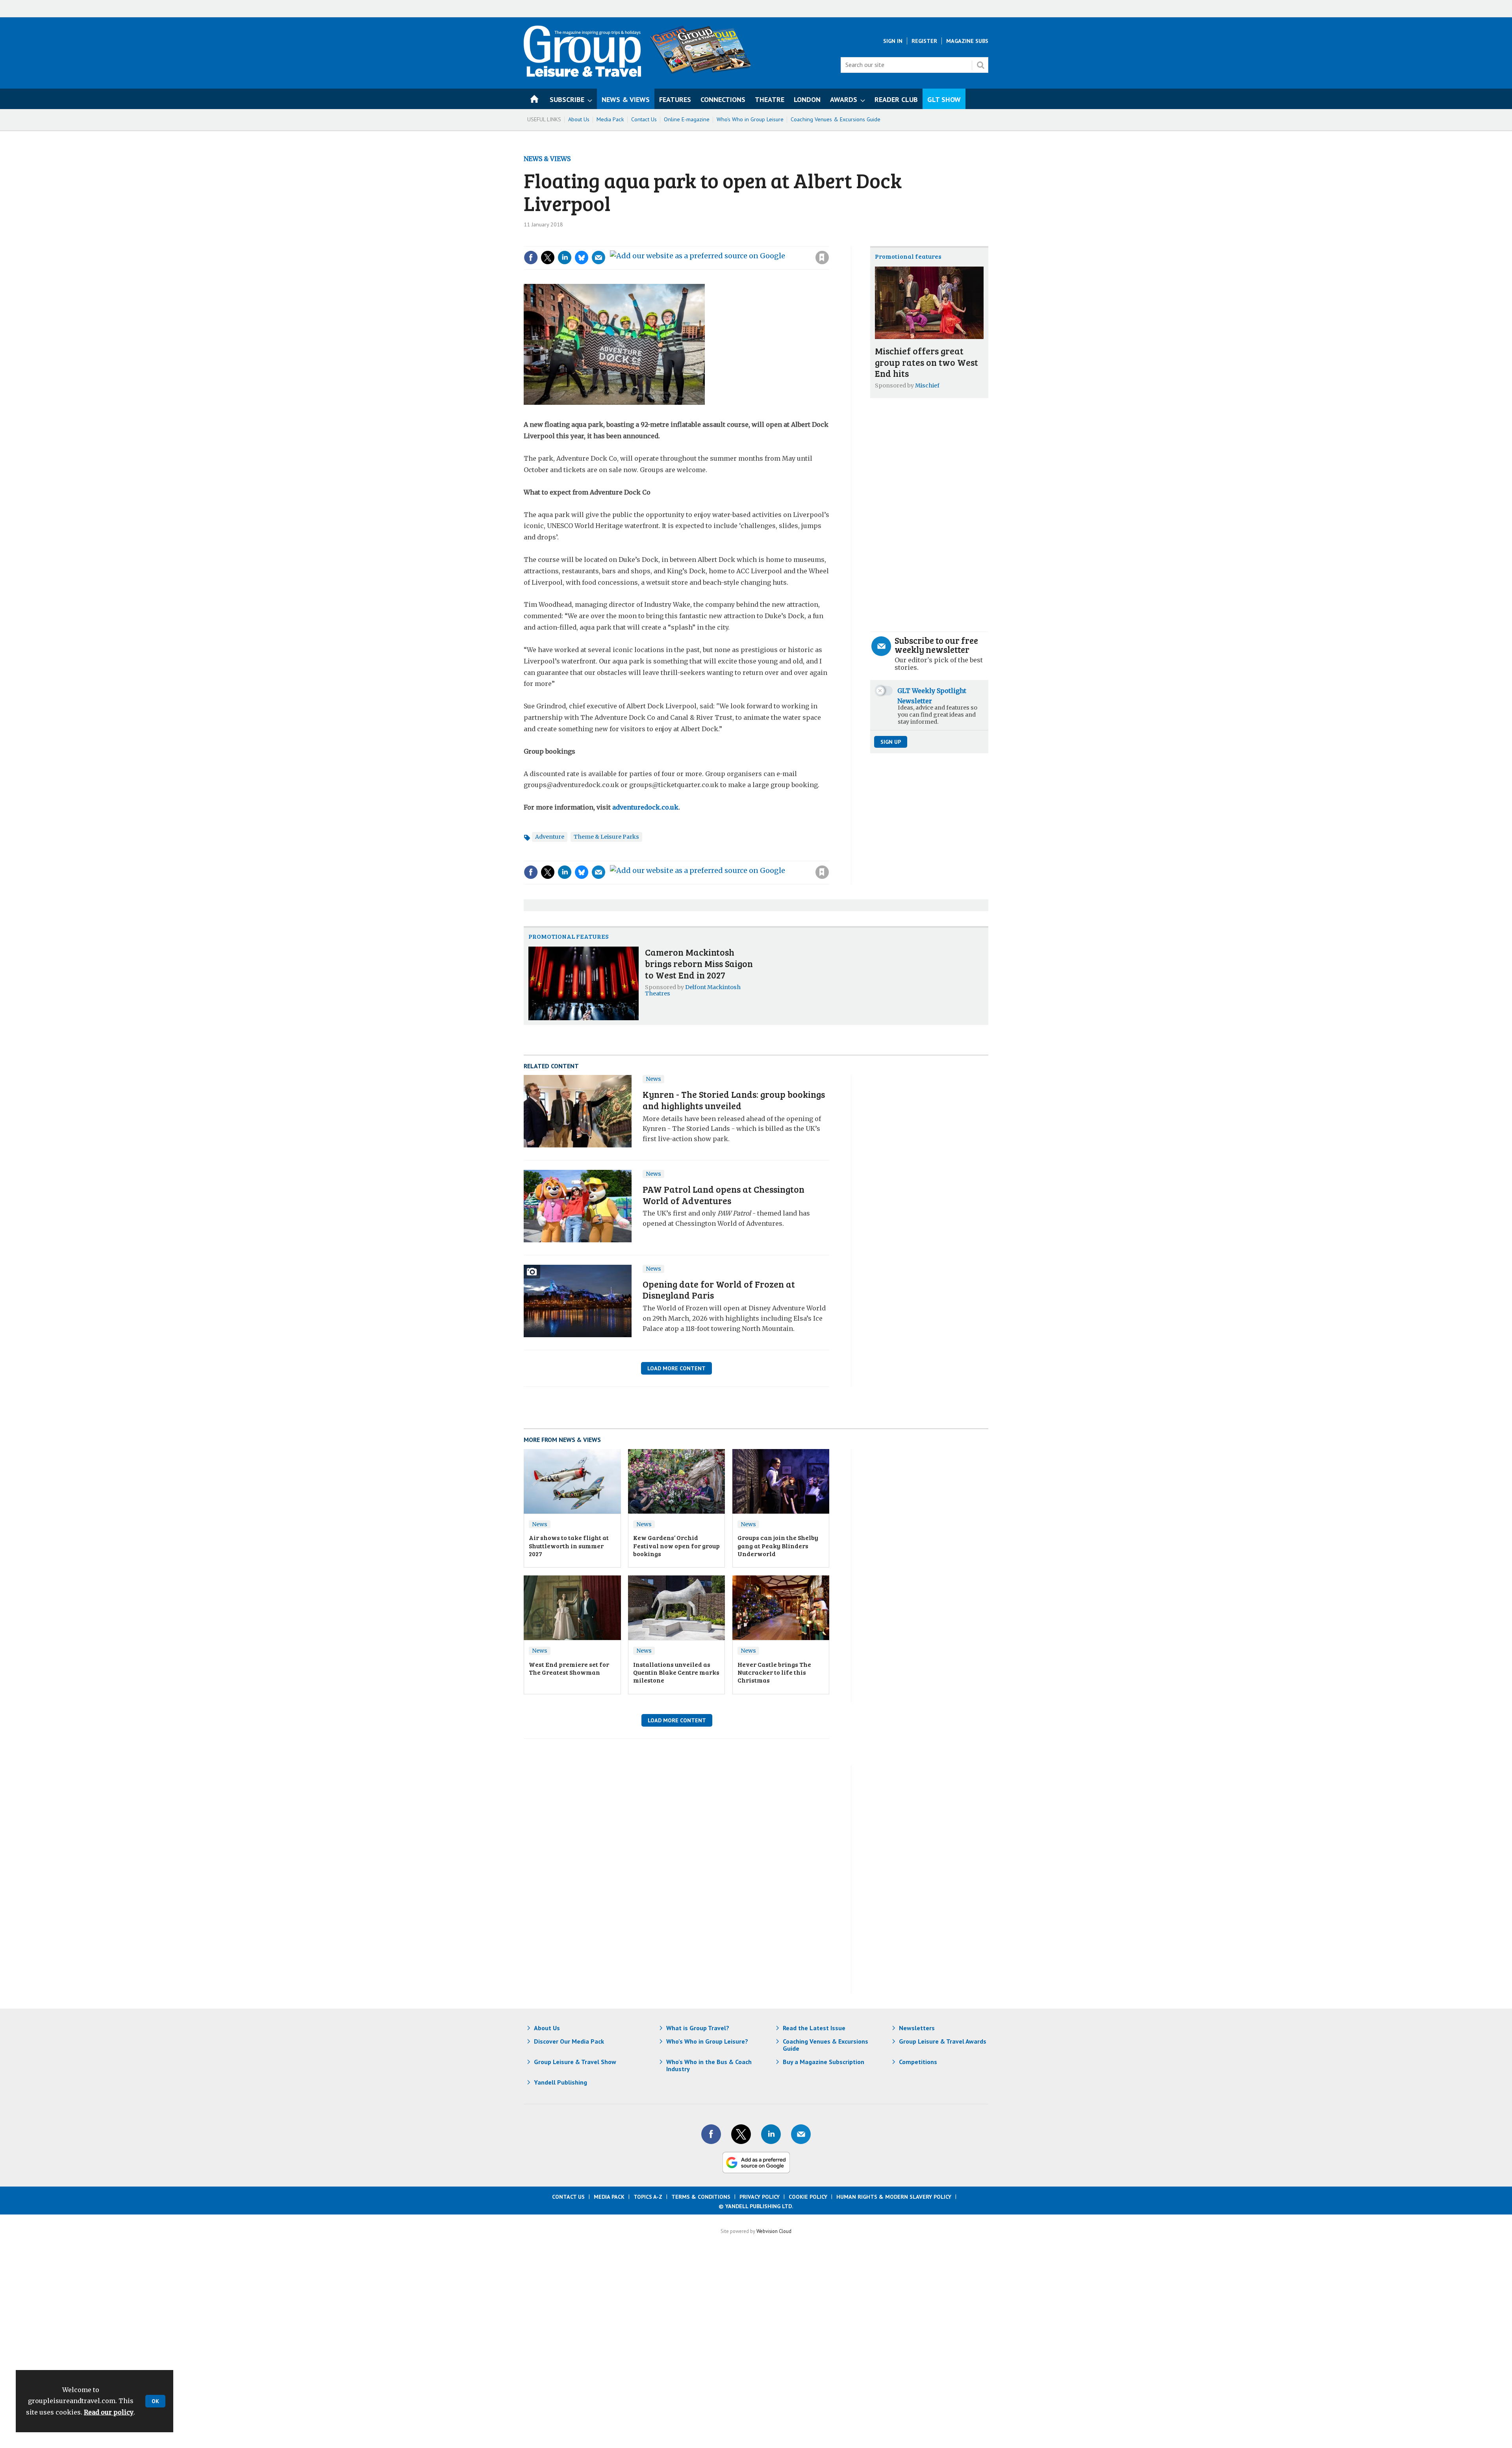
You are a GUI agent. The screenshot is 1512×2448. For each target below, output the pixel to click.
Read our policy (109, 2412)
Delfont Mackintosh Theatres (693, 990)
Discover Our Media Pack (569, 2041)
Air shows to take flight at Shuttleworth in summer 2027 (569, 1546)
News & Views (547, 159)
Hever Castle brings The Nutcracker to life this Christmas (774, 1672)
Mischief (927, 385)
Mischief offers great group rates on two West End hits (926, 362)
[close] (829, 241)
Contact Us (644, 119)
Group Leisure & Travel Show (575, 2062)
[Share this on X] (548, 258)
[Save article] (822, 258)
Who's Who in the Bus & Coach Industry (709, 2065)
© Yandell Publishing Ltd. (756, 2206)
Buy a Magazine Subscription (824, 2062)
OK (155, 2401)
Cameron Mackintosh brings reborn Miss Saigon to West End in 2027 (699, 963)
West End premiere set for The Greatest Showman (569, 1668)
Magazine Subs (967, 41)
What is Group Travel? (698, 2028)
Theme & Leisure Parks (606, 837)
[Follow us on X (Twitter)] (741, 2134)
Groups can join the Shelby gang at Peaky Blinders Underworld (778, 1546)
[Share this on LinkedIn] (565, 258)
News (653, 1079)
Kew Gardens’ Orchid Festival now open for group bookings (676, 1546)
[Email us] (801, 2134)
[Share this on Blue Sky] (582, 258)
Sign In (893, 41)
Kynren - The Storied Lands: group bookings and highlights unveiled (734, 1100)
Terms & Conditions (701, 2197)
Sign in (717, 241)
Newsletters (917, 2028)
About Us (579, 119)
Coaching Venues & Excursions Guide (836, 119)
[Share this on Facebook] (531, 258)
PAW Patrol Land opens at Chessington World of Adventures (724, 1195)
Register (924, 41)
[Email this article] (598, 258)
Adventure (550, 837)
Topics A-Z (648, 2197)
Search (980, 65)
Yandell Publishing (561, 2082)
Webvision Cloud (774, 2231)
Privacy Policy (760, 2197)
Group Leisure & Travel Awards (943, 2041)
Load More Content (676, 1368)
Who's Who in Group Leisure (750, 119)
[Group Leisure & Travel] (582, 74)
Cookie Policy (808, 2197)
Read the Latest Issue (814, 2028)
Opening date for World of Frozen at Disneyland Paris (719, 1290)
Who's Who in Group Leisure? (707, 2041)
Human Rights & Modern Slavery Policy (894, 2197)
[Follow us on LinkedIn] (771, 2134)
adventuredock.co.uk (645, 807)
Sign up (891, 742)
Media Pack (610, 119)
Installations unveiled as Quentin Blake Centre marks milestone (676, 1672)
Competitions (918, 2062)
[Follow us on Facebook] (711, 2134)
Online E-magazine (687, 119)
